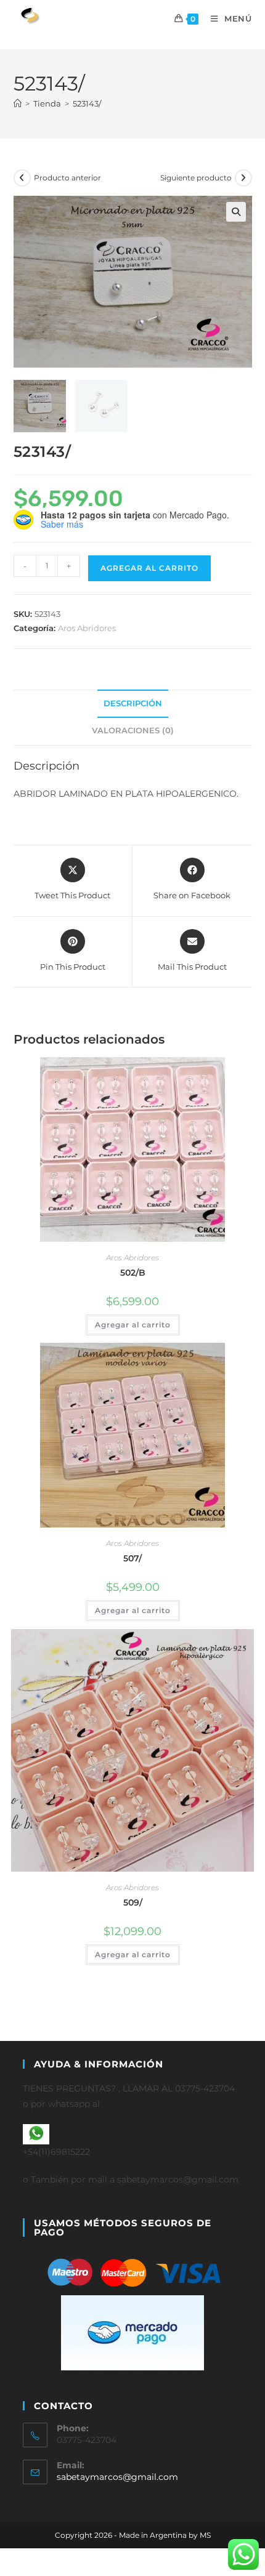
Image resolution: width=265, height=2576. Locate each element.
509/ (133, 1902)
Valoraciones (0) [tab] (133, 731)
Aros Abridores (87, 628)
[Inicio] (18, 103)
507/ (132, 1558)
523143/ (87, 103)
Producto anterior (67, 178)
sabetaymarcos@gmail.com (117, 2477)
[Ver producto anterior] (22, 178)
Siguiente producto (196, 178)
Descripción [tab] (133, 703)
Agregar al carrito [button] (133, 1325)
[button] (236, 212)
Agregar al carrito (149, 568)
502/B (133, 1273)
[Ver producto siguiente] (243, 178)
